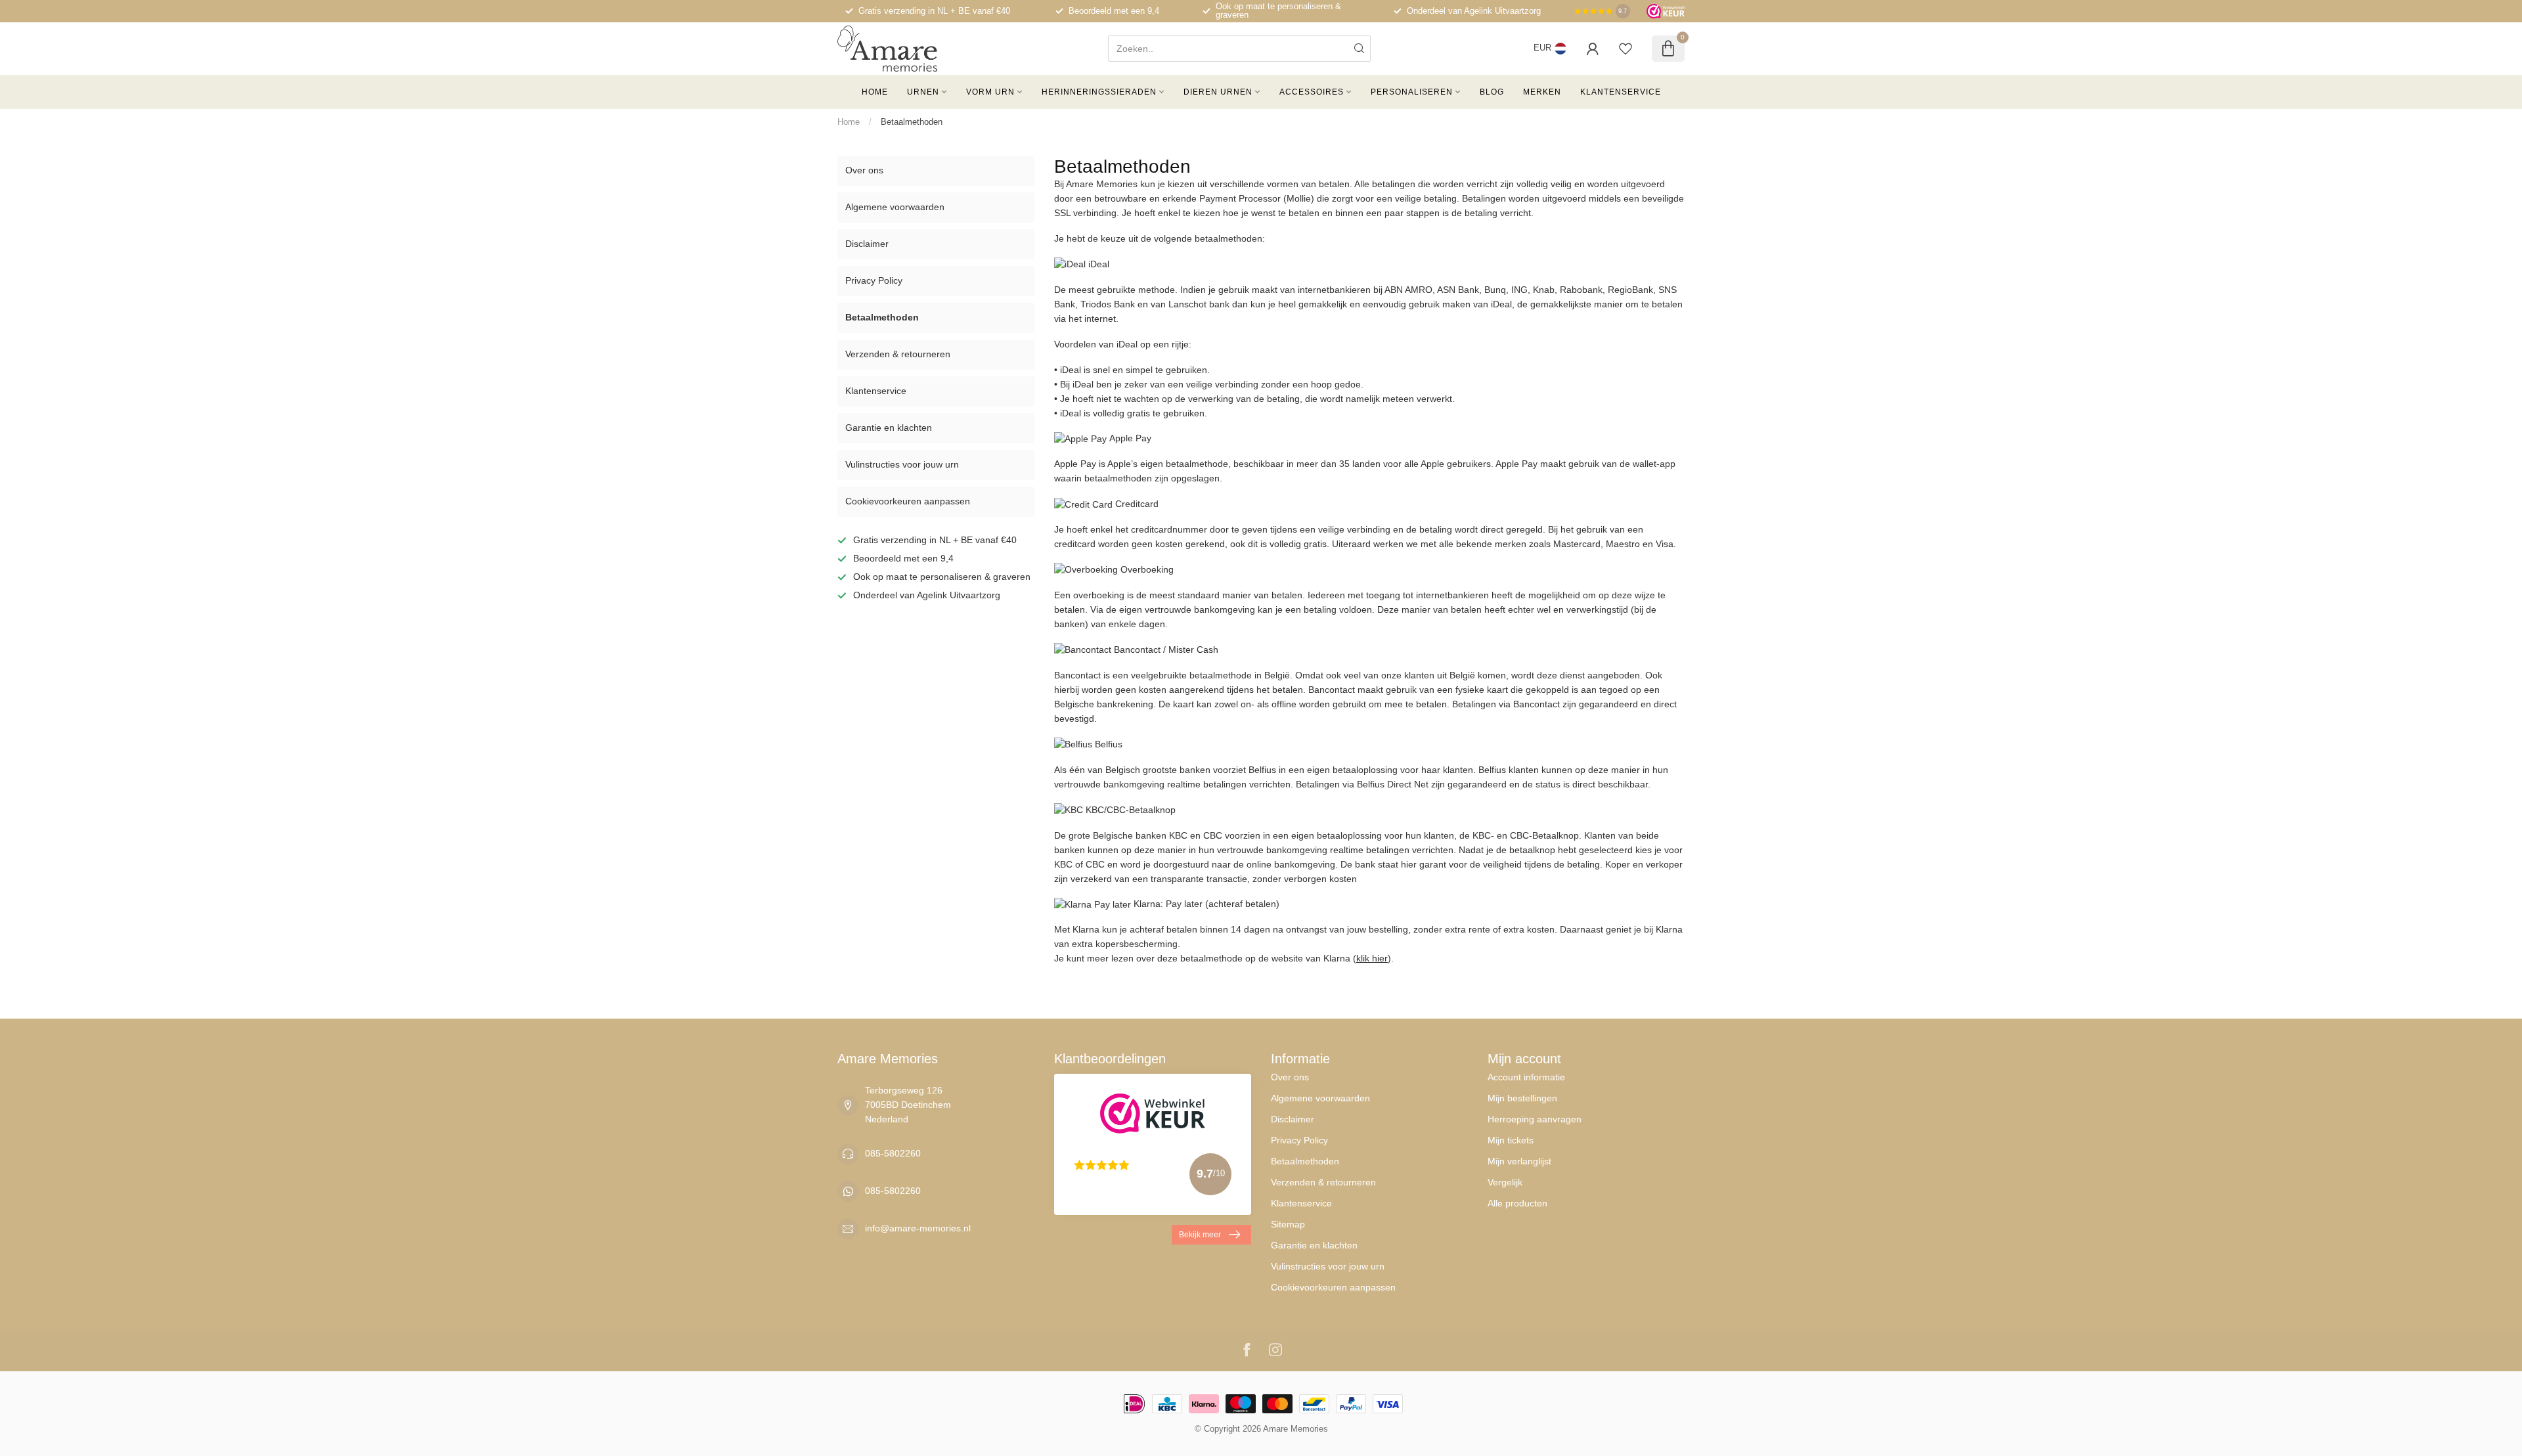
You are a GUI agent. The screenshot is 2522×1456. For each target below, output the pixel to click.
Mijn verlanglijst (1519, 1161)
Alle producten (1517, 1203)
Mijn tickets (1511, 1140)
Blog (1492, 92)
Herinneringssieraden (1099, 92)
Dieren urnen (1218, 92)
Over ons (864, 170)
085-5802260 (893, 1153)
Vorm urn (990, 92)
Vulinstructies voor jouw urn (902, 464)
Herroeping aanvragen (1535, 1119)
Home (875, 92)
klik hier (1372, 958)
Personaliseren (1412, 92)
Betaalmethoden (912, 122)
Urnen (923, 92)
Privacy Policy (874, 280)
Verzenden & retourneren (898, 354)
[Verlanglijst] (1626, 49)
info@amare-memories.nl (918, 1228)
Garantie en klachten (889, 428)
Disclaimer (867, 244)
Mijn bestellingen (1522, 1098)
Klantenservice (1621, 92)
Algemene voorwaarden (895, 207)
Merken (1542, 92)
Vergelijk (1505, 1182)
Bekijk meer (1200, 1235)
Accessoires (1312, 92)
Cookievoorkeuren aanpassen (908, 501)
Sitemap (1288, 1224)
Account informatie (1526, 1077)
